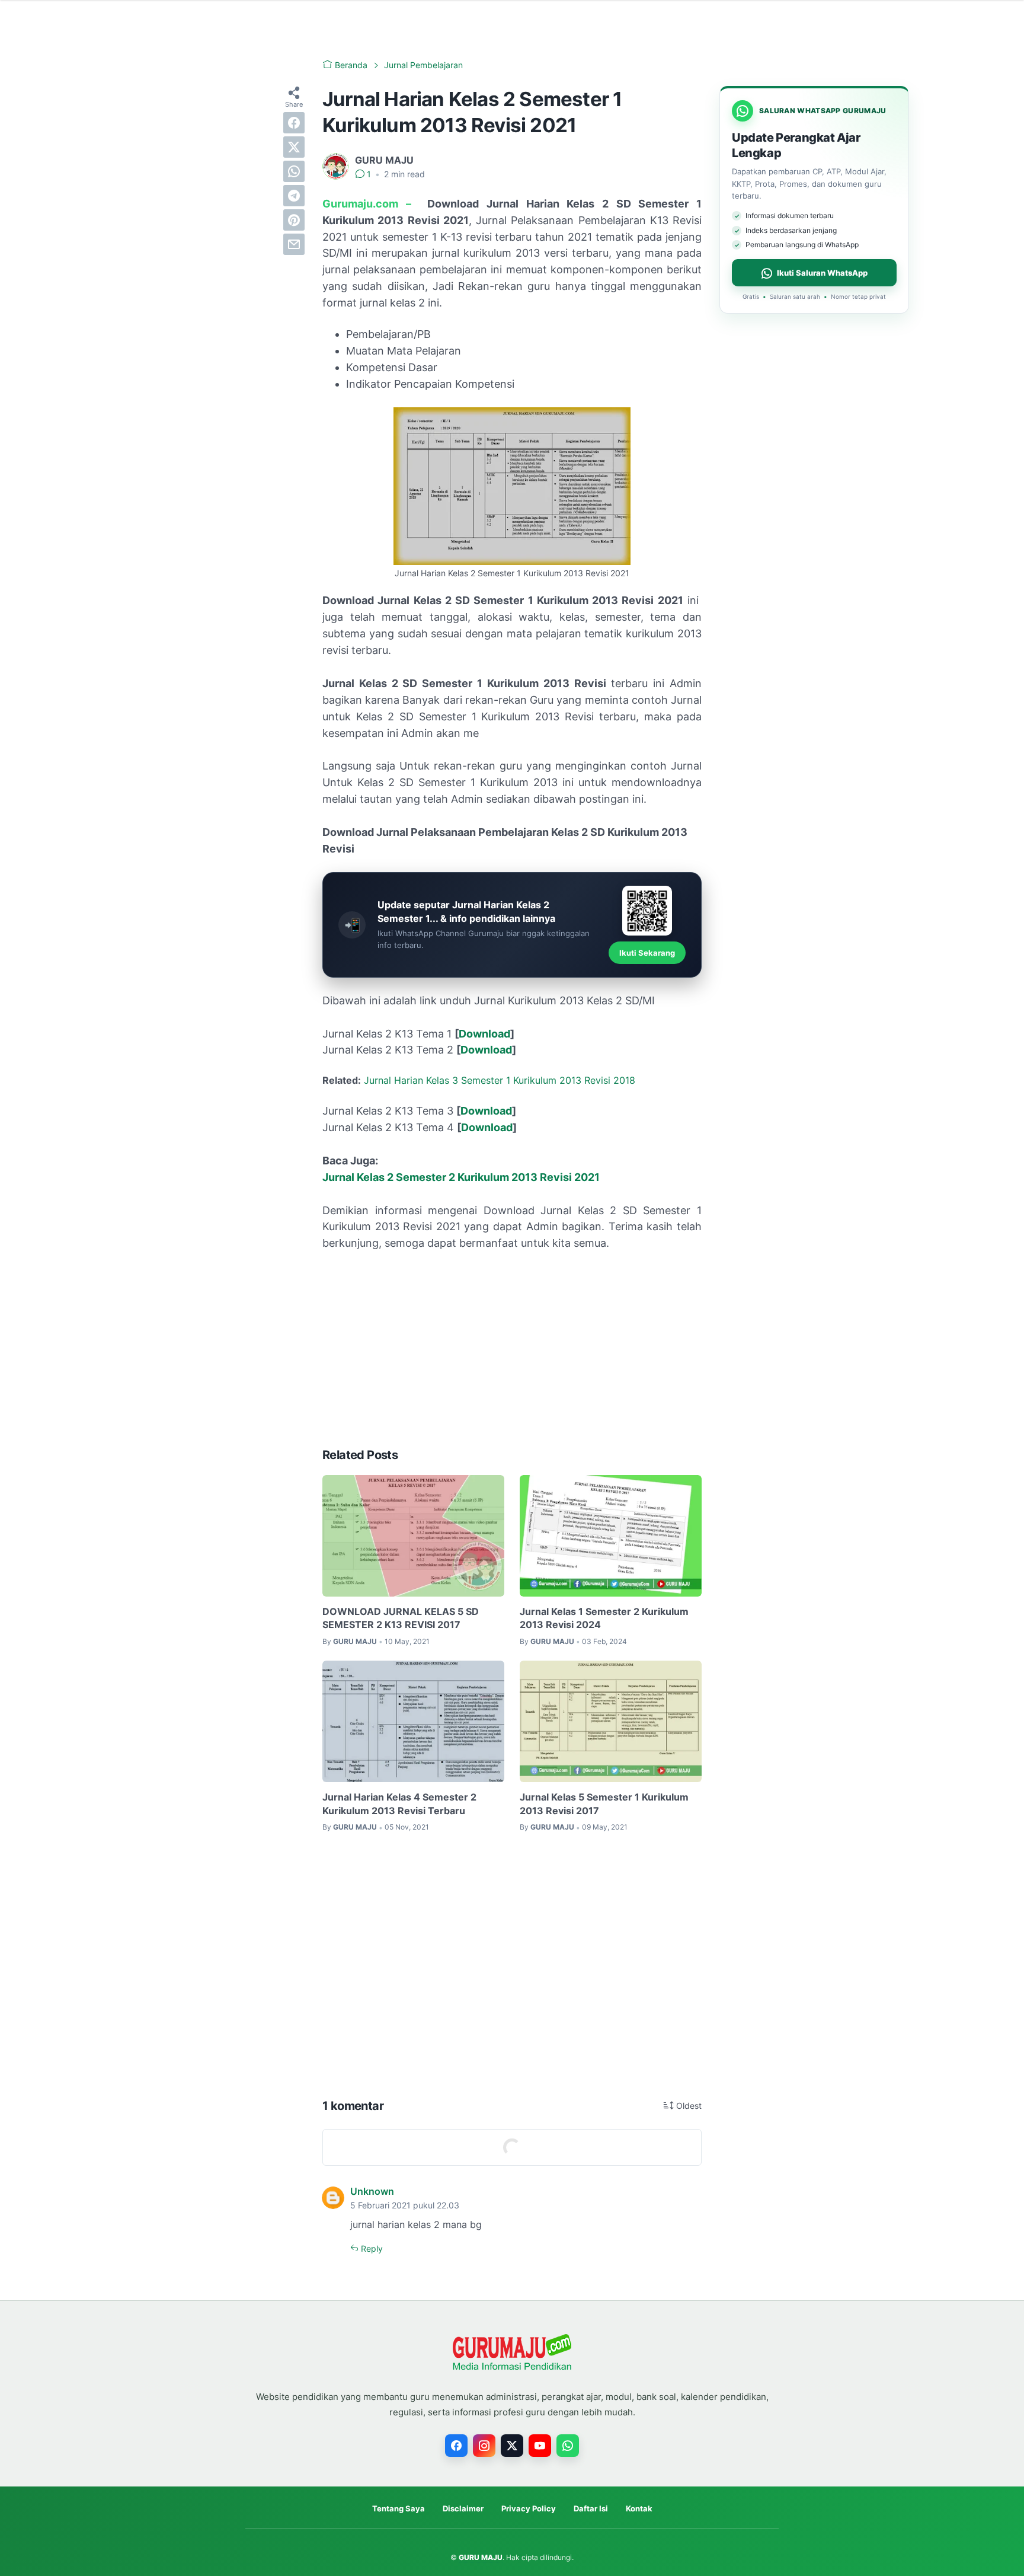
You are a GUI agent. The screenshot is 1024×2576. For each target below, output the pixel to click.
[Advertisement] (512, 1349)
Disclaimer (463, 2508)
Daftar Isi (591, 2508)
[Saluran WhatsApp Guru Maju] (568, 2446)
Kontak (639, 2508)
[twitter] (294, 147)
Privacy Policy (529, 2508)
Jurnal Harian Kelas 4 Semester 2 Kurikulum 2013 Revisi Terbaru (399, 1803)
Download (484, 1034)
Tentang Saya (399, 2508)
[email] (294, 244)
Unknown (372, 2191)
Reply (371, 2248)
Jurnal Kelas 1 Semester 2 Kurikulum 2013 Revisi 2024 (604, 1618)
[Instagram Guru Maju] (484, 2446)
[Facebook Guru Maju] (456, 2446)
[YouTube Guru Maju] (540, 2446)
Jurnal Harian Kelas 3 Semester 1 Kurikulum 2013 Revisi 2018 (500, 1080)
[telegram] (294, 196)
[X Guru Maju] (512, 2446)
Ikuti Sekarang (647, 953)
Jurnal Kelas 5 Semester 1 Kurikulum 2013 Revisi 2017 (604, 1803)
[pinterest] (294, 220)
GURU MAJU (481, 2557)
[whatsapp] (294, 171)
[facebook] (294, 123)
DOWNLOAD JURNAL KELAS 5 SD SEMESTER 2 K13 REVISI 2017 (401, 1618)
